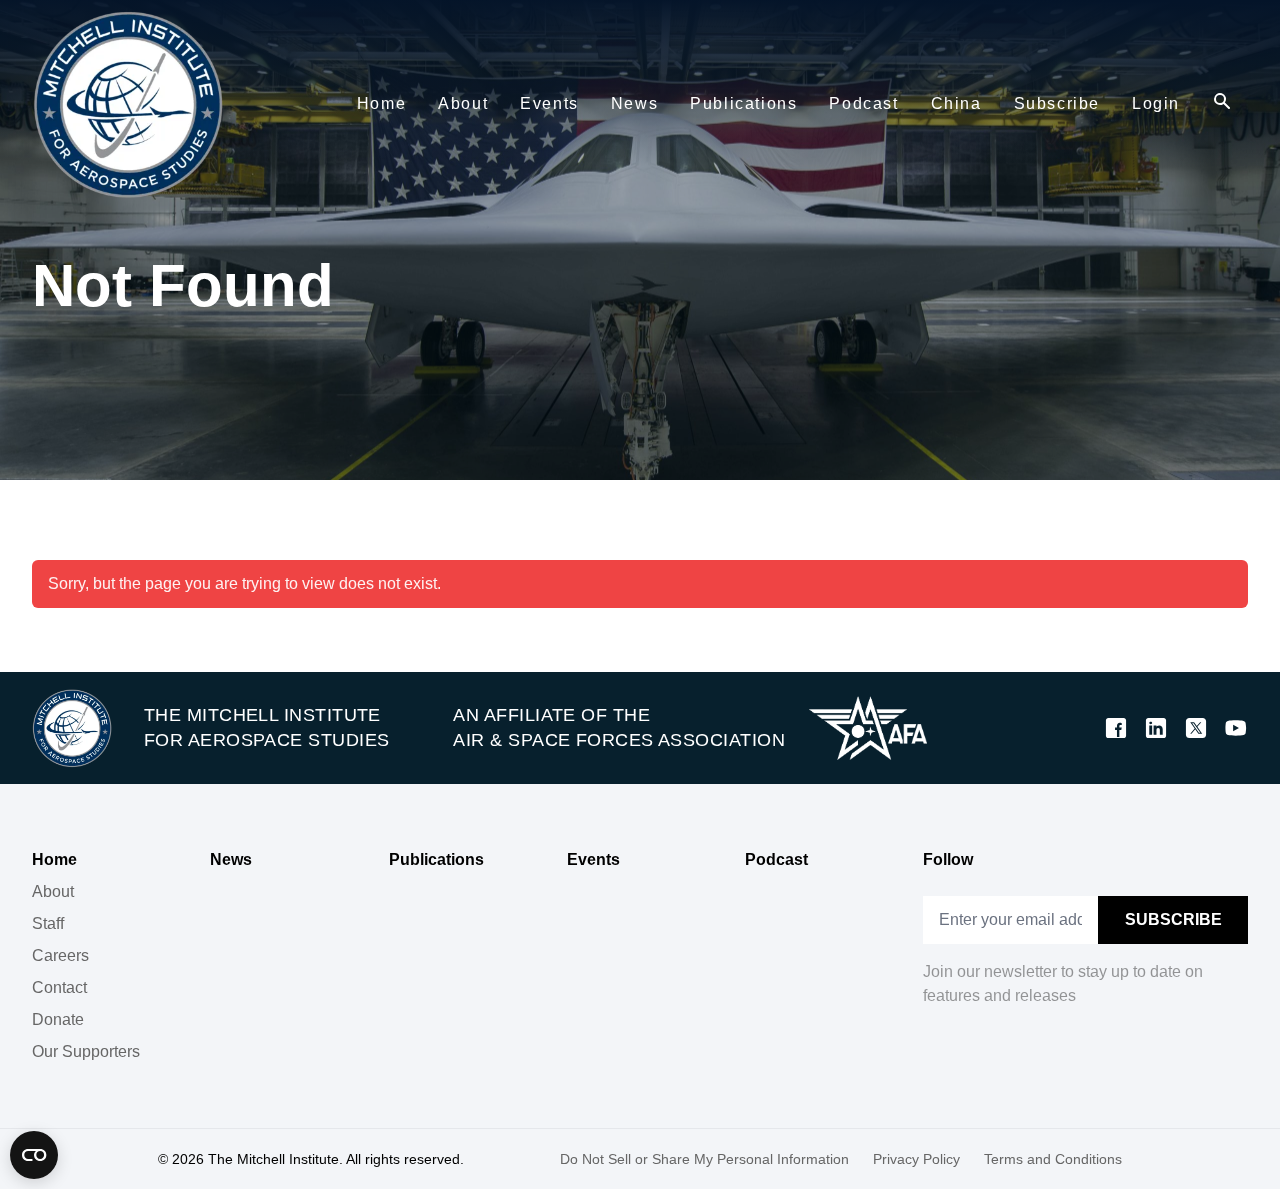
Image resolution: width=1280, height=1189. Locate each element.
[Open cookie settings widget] (34, 1155)
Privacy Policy (916, 1159)
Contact (59, 987)
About (53, 891)
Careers (60, 955)
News (231, 859)
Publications (436, 859)
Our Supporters (86, 1051)
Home (54, 859)
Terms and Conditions (1053, 1159)
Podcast (776, 859)
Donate (58, 1019)
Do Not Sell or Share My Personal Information (704, 1159)
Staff (48, 923)
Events (593, 859)
